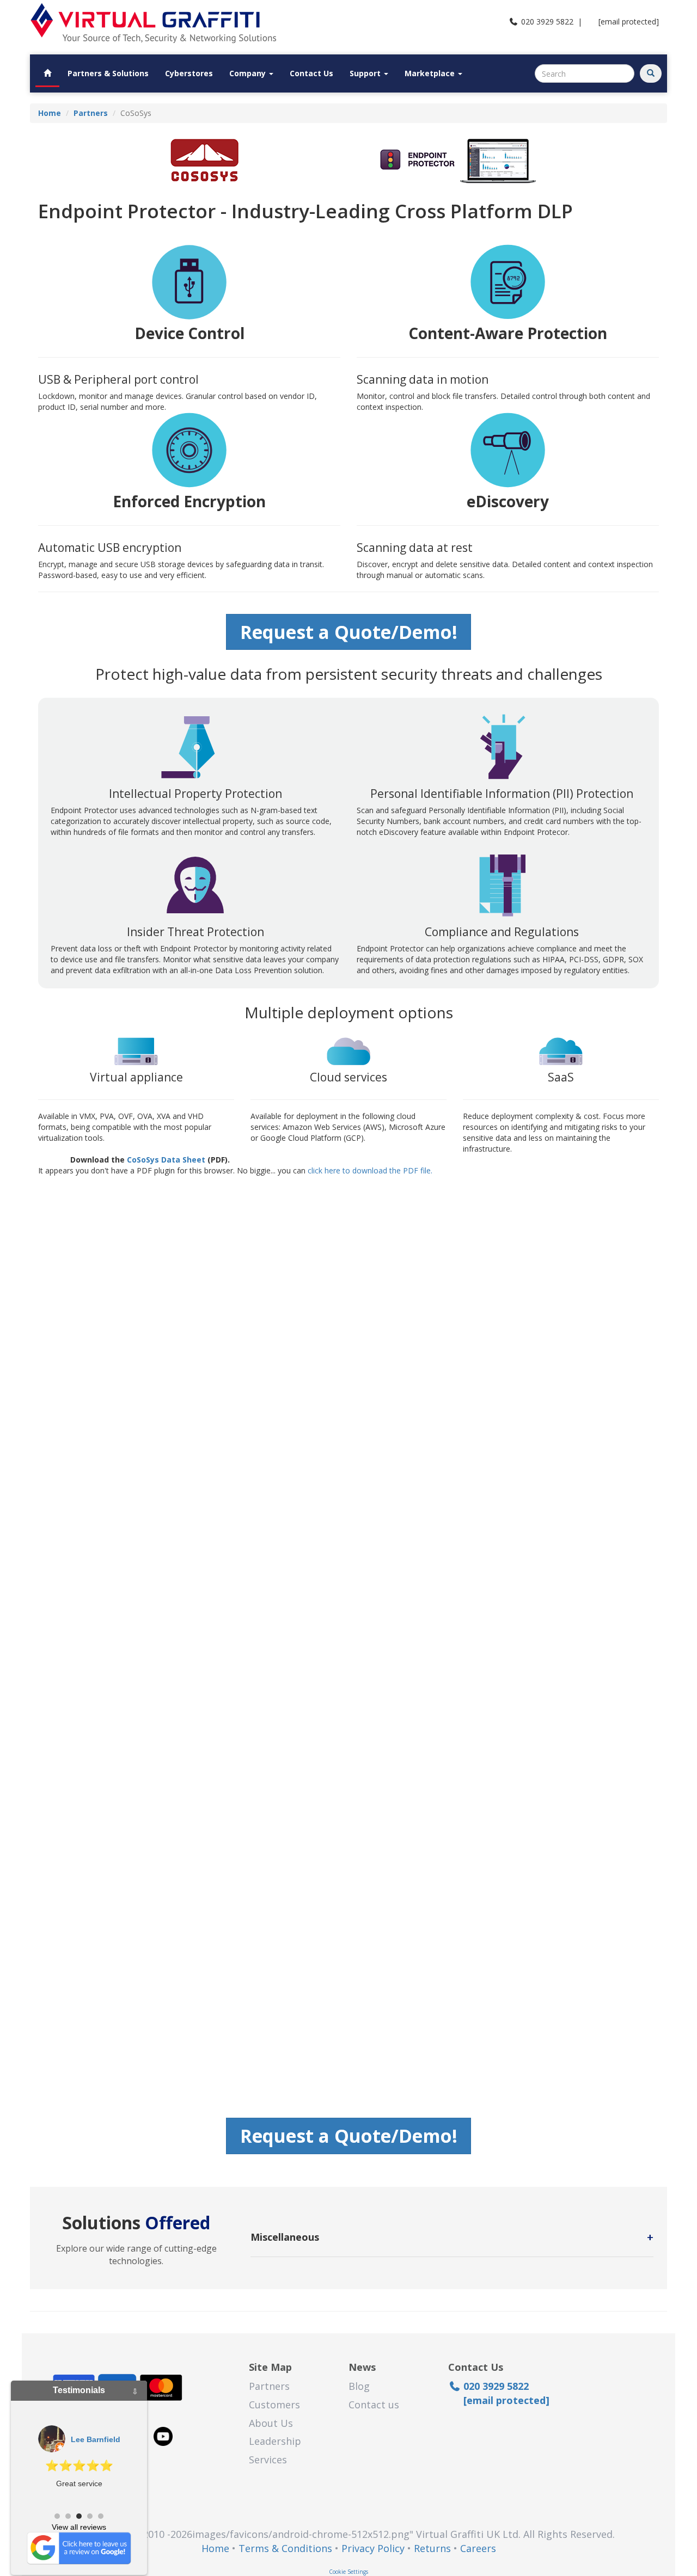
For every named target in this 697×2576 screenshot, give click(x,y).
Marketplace (431, 73)
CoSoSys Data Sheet (166, 1160)
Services (268, 2460)
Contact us (374, 2405)
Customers (274, 2405)
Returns (432, 2548)
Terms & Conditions (285, 2548)
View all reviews (79, 2527)
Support (366, 73)
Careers (478, 2548)
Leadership (275, 2441)
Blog (359, 2386)
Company (249, 73)
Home (215, 2548)
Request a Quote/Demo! (349, 632)
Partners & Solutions (108, 73)
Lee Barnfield (96, 2439)
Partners (269, 2386)
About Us (271, 2423)
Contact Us (311, 73)
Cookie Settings (348, 2572)
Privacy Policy (373, 2548)
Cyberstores (189, 73)
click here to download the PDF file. (370, 1170)
